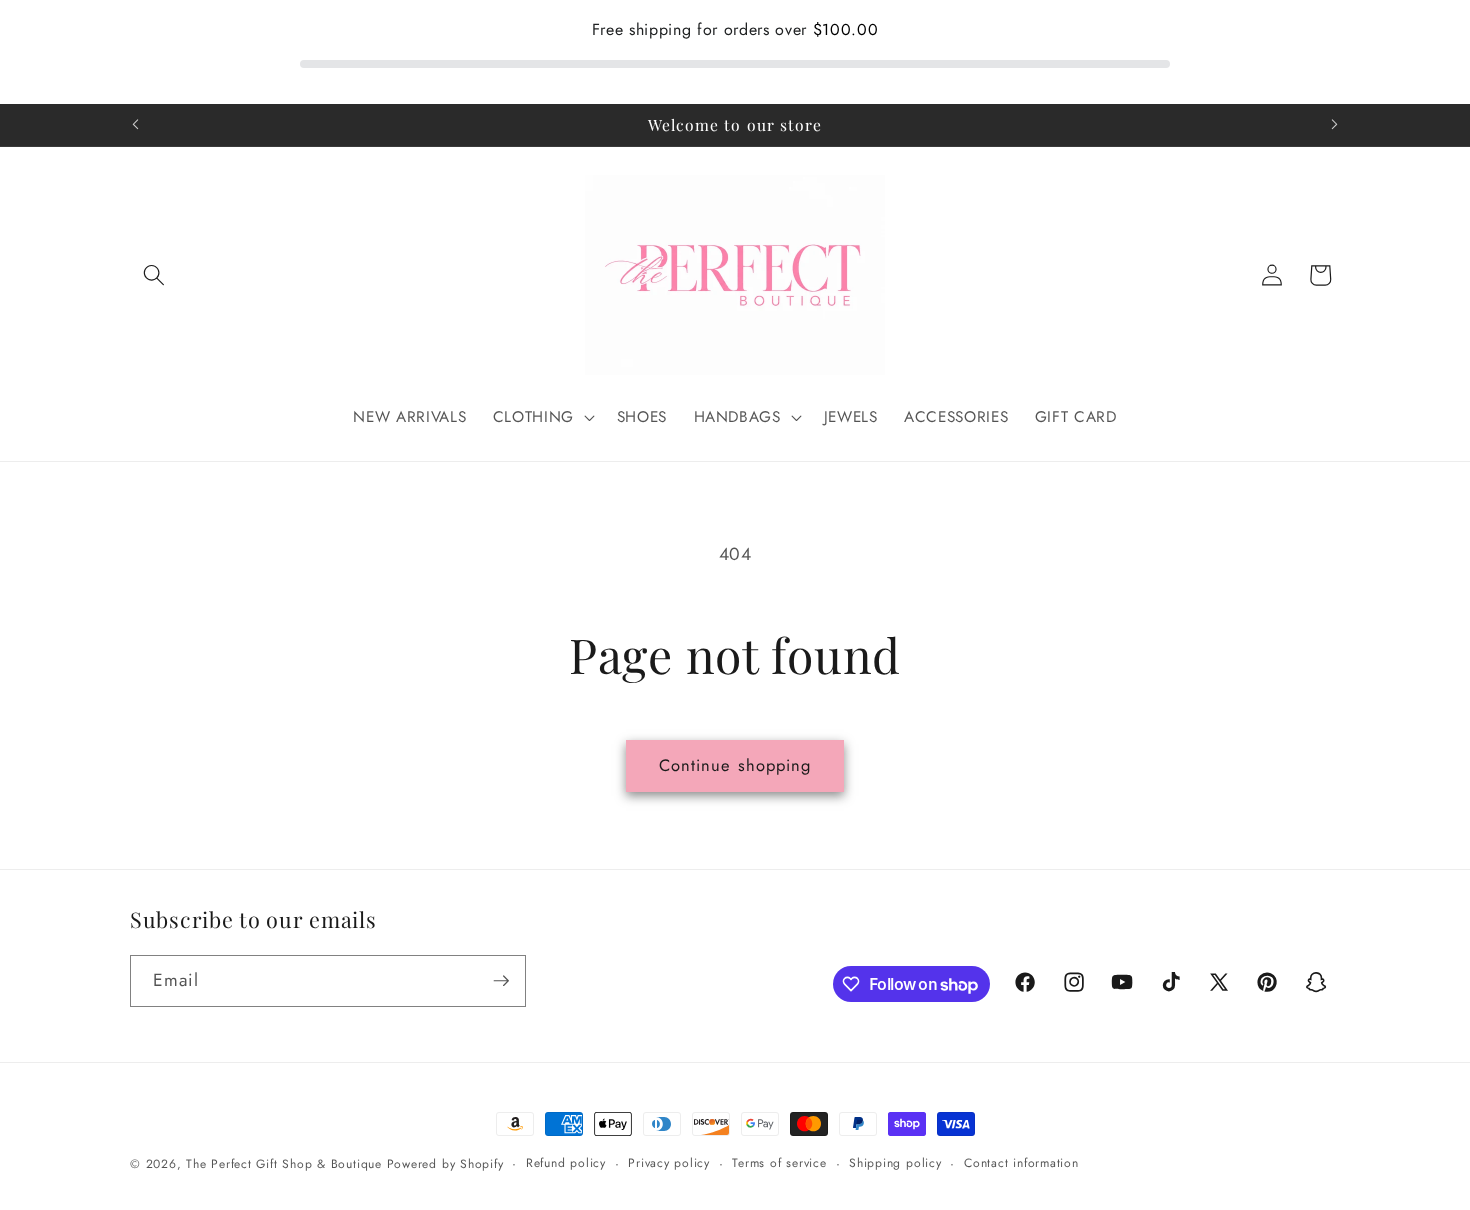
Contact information (1021, 1163)
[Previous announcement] (136, 125)
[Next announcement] (1335, 125)
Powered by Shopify (445, 1164)
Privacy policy (669, 1163)
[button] (154, 275)
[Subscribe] (501, 981)
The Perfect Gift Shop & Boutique (284, 1164)
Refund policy (566, 1163)
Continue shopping (735, 765)
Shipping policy (895, 1163)
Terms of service (779, 1163)
